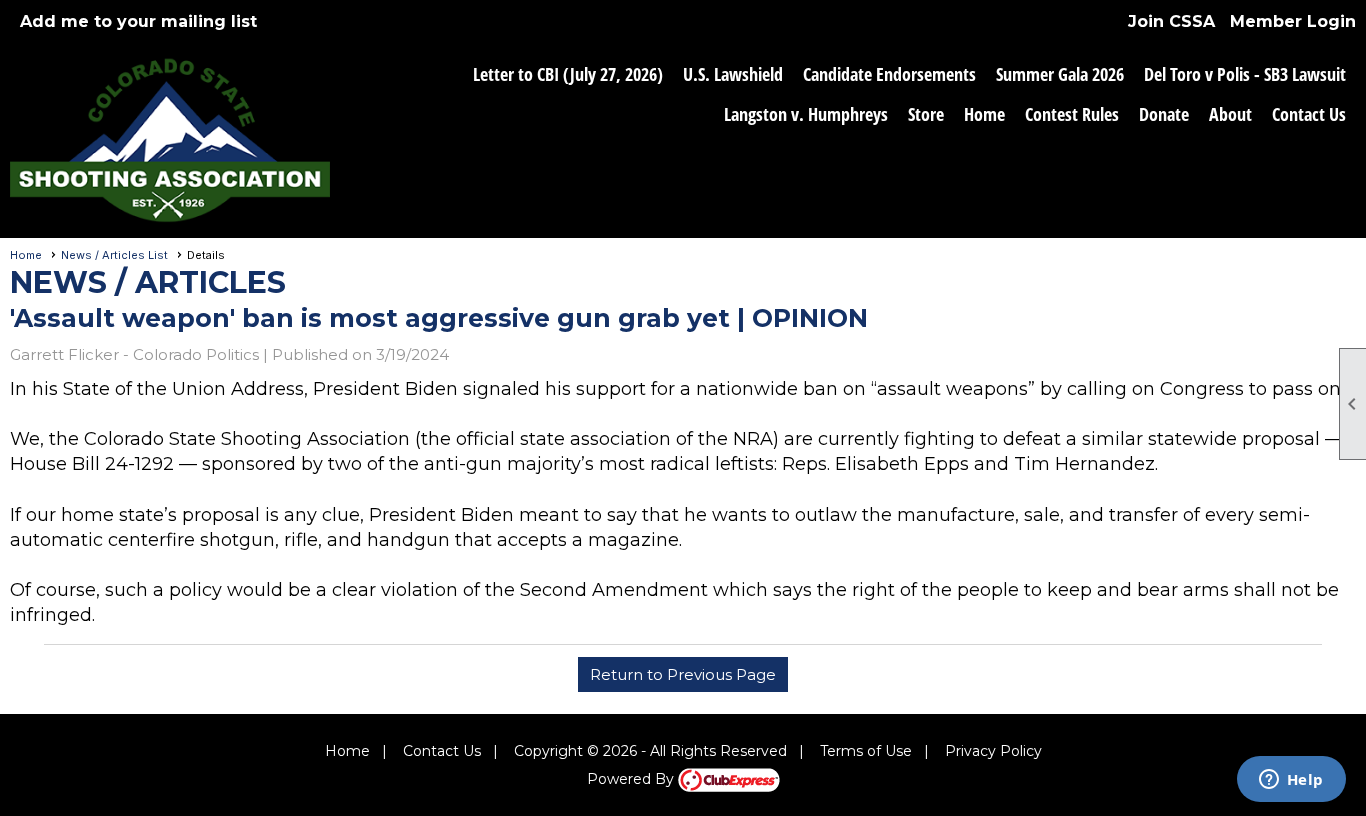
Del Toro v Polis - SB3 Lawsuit (1245, 74)
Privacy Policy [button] (993, 751)
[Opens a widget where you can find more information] (1291, 781)
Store (926, 114)
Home (984, 114)
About (1230, 114)
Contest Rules (1072, 114)
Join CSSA (1171, 21)
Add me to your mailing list (138, 21)
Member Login (1293, 21)
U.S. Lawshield (733, 74)
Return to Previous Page (683, 674)
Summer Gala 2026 (1060, 74)
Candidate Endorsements (889, 74)
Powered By (632, 779)
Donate (1164, 114)
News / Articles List (114, 255)
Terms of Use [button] (866, 751)
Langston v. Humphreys (806, 114)
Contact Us (1309, 114)
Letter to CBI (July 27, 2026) (568, 74)
